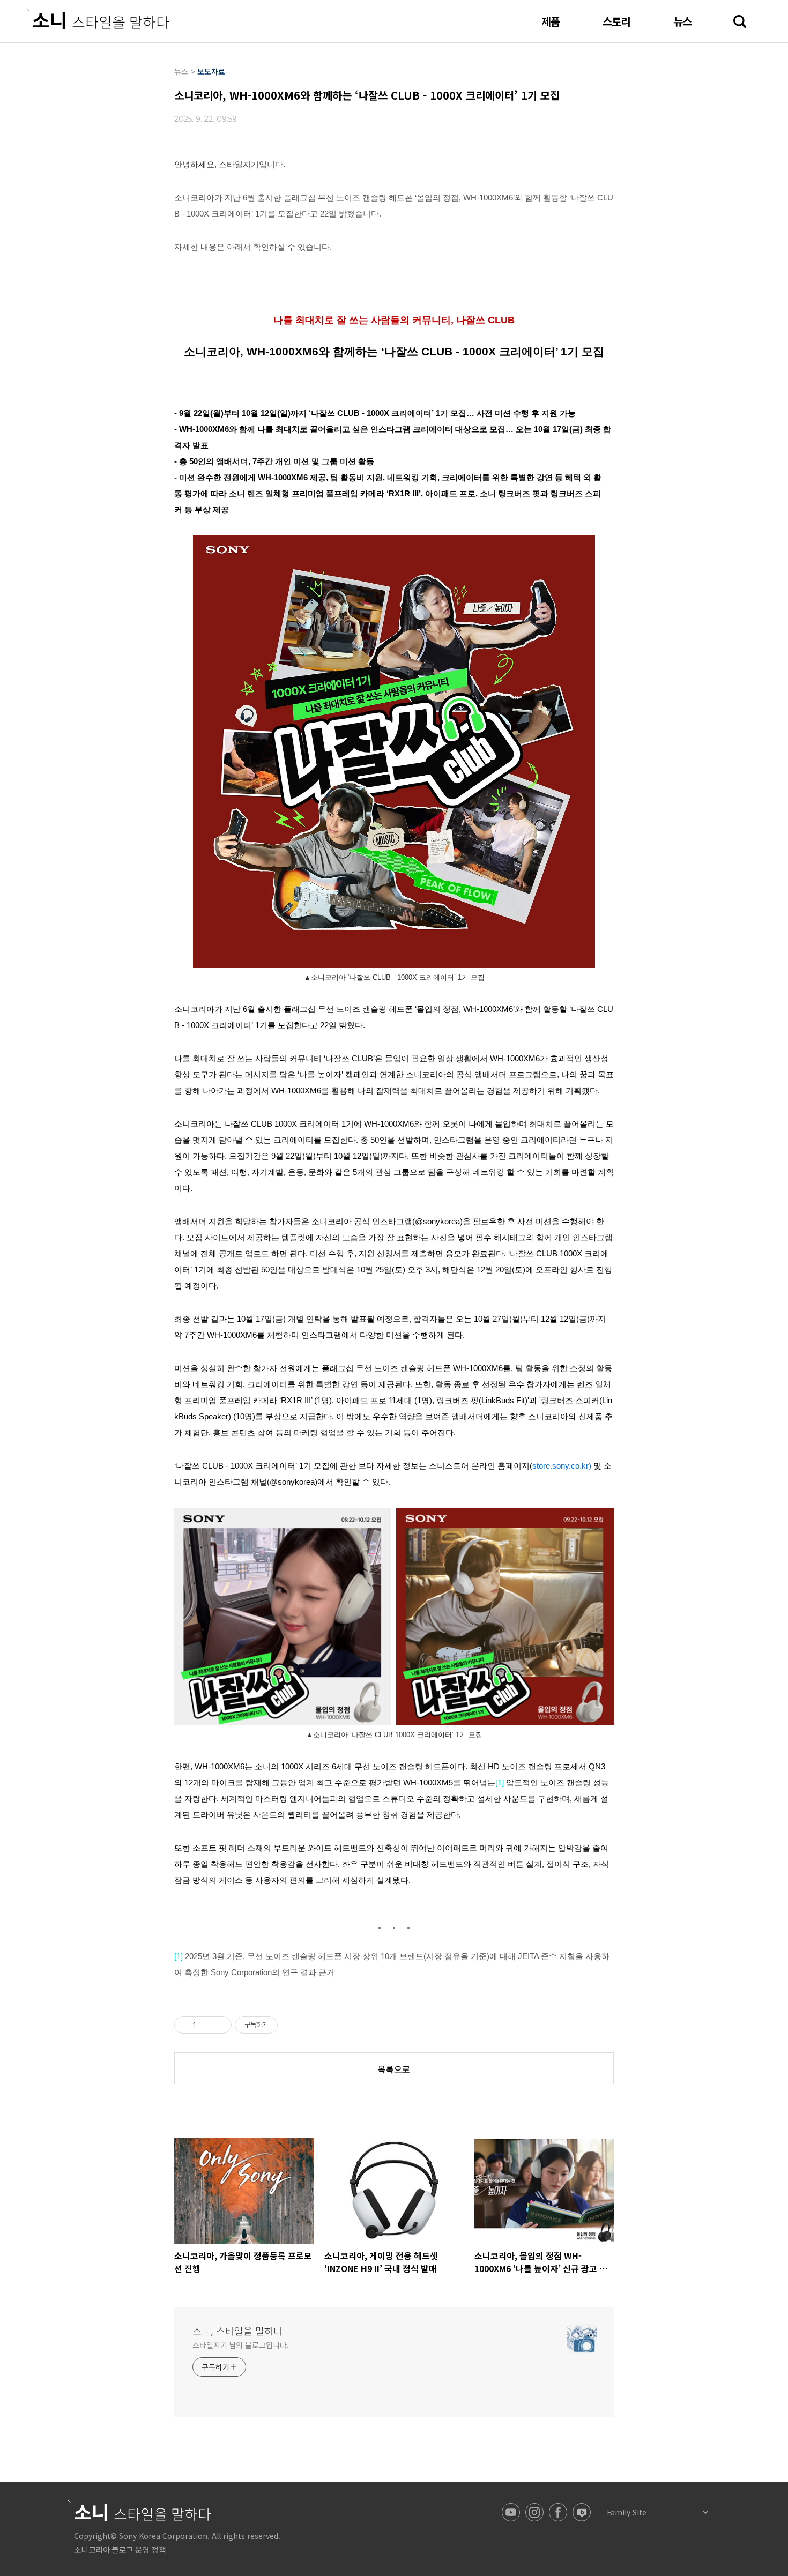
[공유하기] (206, 2025)
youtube (511, 2512)
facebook (558, 2512)
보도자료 (211, 71)
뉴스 (682, 21)
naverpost (582, 2512)
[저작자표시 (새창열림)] (283, 2025)
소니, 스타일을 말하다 (237, 2331)
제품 (551, 21)
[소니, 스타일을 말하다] (97, 19)
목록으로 (394, 2069)
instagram (534, 2512)
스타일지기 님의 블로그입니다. (240, 2345)
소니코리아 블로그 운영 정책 (120, 2549)
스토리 (616, 21)
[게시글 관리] (220, 2025)
